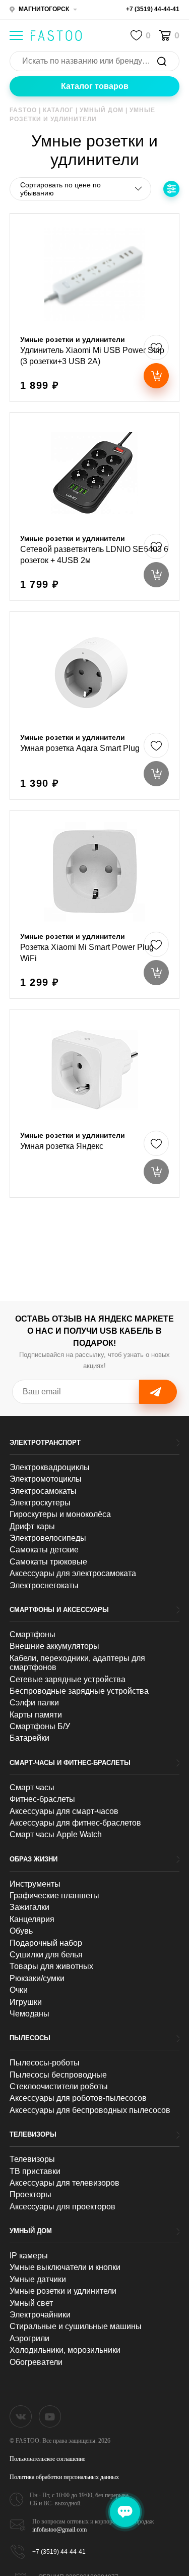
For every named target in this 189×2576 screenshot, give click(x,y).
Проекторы (30, 2194)
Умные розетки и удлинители (63, 2291)
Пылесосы (30, 2038)
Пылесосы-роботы (45, 2063)
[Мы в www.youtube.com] (50, 2416)
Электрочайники (40, 2315)
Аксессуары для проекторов (62, 2207)
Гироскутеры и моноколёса (60, 1514)
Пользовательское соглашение (47, 2459)
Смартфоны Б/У (40, 1726)
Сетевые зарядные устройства (68, 1679)
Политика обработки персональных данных (64, 2477)
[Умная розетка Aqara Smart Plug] (95, 705)
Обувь (21, 1931)
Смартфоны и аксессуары (59, 1610)
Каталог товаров (95, 86)
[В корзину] (156, 376)
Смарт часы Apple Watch (56, 1834)
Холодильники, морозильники (65, 2350)
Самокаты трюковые (48, 1562)
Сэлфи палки (34, 1703)
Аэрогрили (29, 2338)
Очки (19, 1990)
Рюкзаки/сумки (37, 1978)
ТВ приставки (35, 2171)
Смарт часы (32, 1787)
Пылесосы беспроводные (58, 2075)
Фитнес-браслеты (42, 1799)
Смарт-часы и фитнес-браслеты (70, 1763)
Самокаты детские (44, 1550)
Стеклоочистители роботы (59, 2086)
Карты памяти (36, 1715)
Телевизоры (33, 2134)
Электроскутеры (40, 1503)
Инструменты (35, 1884)
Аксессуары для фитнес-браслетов (75, 1823)
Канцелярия (32, 1919)
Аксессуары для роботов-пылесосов (78, 2098)
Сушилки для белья (46, 1955)
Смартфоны (33, 1634)
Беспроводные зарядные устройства (79, 1691)
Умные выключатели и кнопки (65, 2267)
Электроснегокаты (44, 1585)
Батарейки (29, 1738)
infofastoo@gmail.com (59, 2530)
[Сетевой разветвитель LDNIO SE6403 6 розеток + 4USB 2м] (95, 507)
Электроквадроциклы (50, 1467)
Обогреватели (36, 2362)
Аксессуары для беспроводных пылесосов (90, 2110)
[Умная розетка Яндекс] (95, 1103)
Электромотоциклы (46, 1479)
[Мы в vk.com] (21, 2416)
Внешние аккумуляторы (54, 1646)
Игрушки (26, 2002)
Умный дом (31, 2231)
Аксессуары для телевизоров (65, 2183)
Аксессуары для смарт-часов (64, 1811)
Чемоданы (29, 2014)
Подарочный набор (46, 1943)
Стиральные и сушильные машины (76, 2326)
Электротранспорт (45, 1443)
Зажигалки (29, 1907)
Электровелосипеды (48, 1538)
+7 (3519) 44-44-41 (153, 9)
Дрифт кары (32, 1526)
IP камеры (29, 2256)
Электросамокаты (43, 1491)
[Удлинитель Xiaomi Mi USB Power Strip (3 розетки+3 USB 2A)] (95, 308)
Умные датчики (38, 2279)
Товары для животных (51, 1966)
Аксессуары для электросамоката (73, 1573)
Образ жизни (34, 1859)
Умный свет (31, 2303)
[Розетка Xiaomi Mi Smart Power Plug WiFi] (95, 904)
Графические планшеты (54, 1896)
